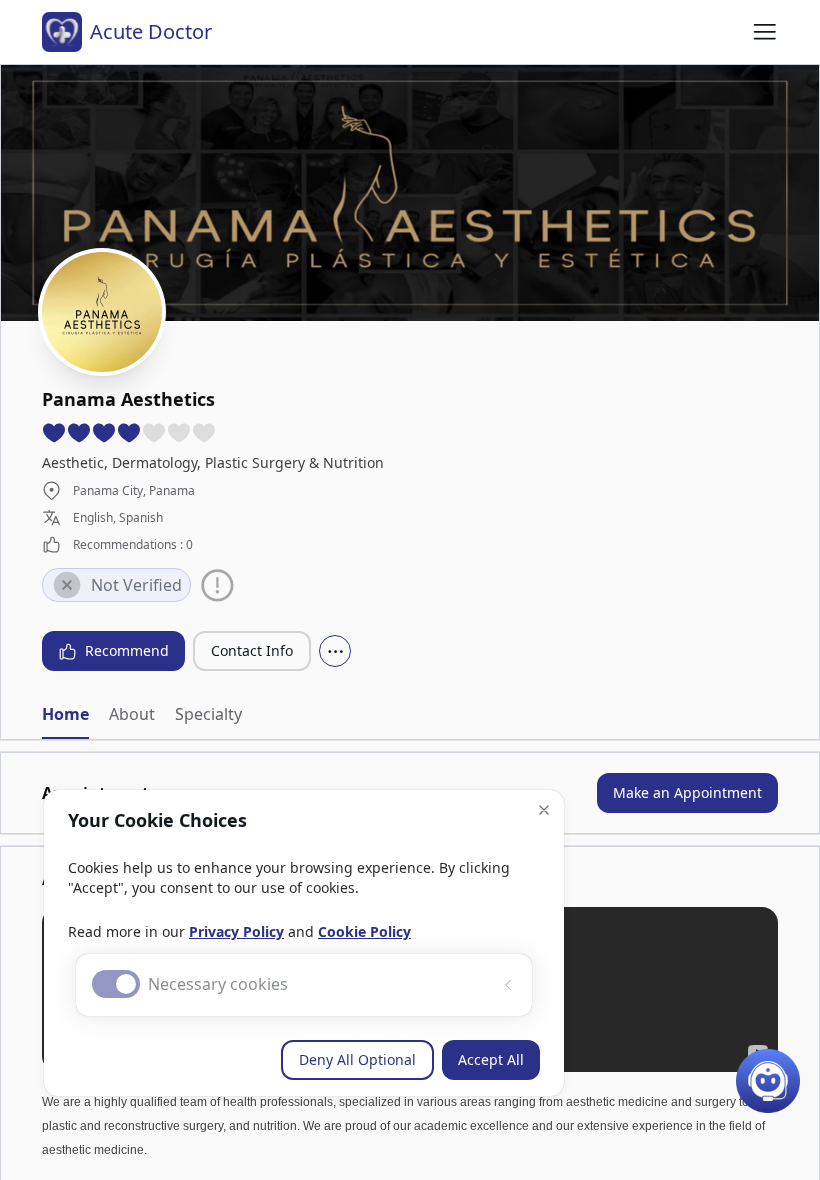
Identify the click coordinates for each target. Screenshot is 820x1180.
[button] (544, 810)
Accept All (491, 1059)
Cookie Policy (364, 931)
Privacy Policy (236, 931)
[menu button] (765, 32)
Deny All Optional (357, 1059)
